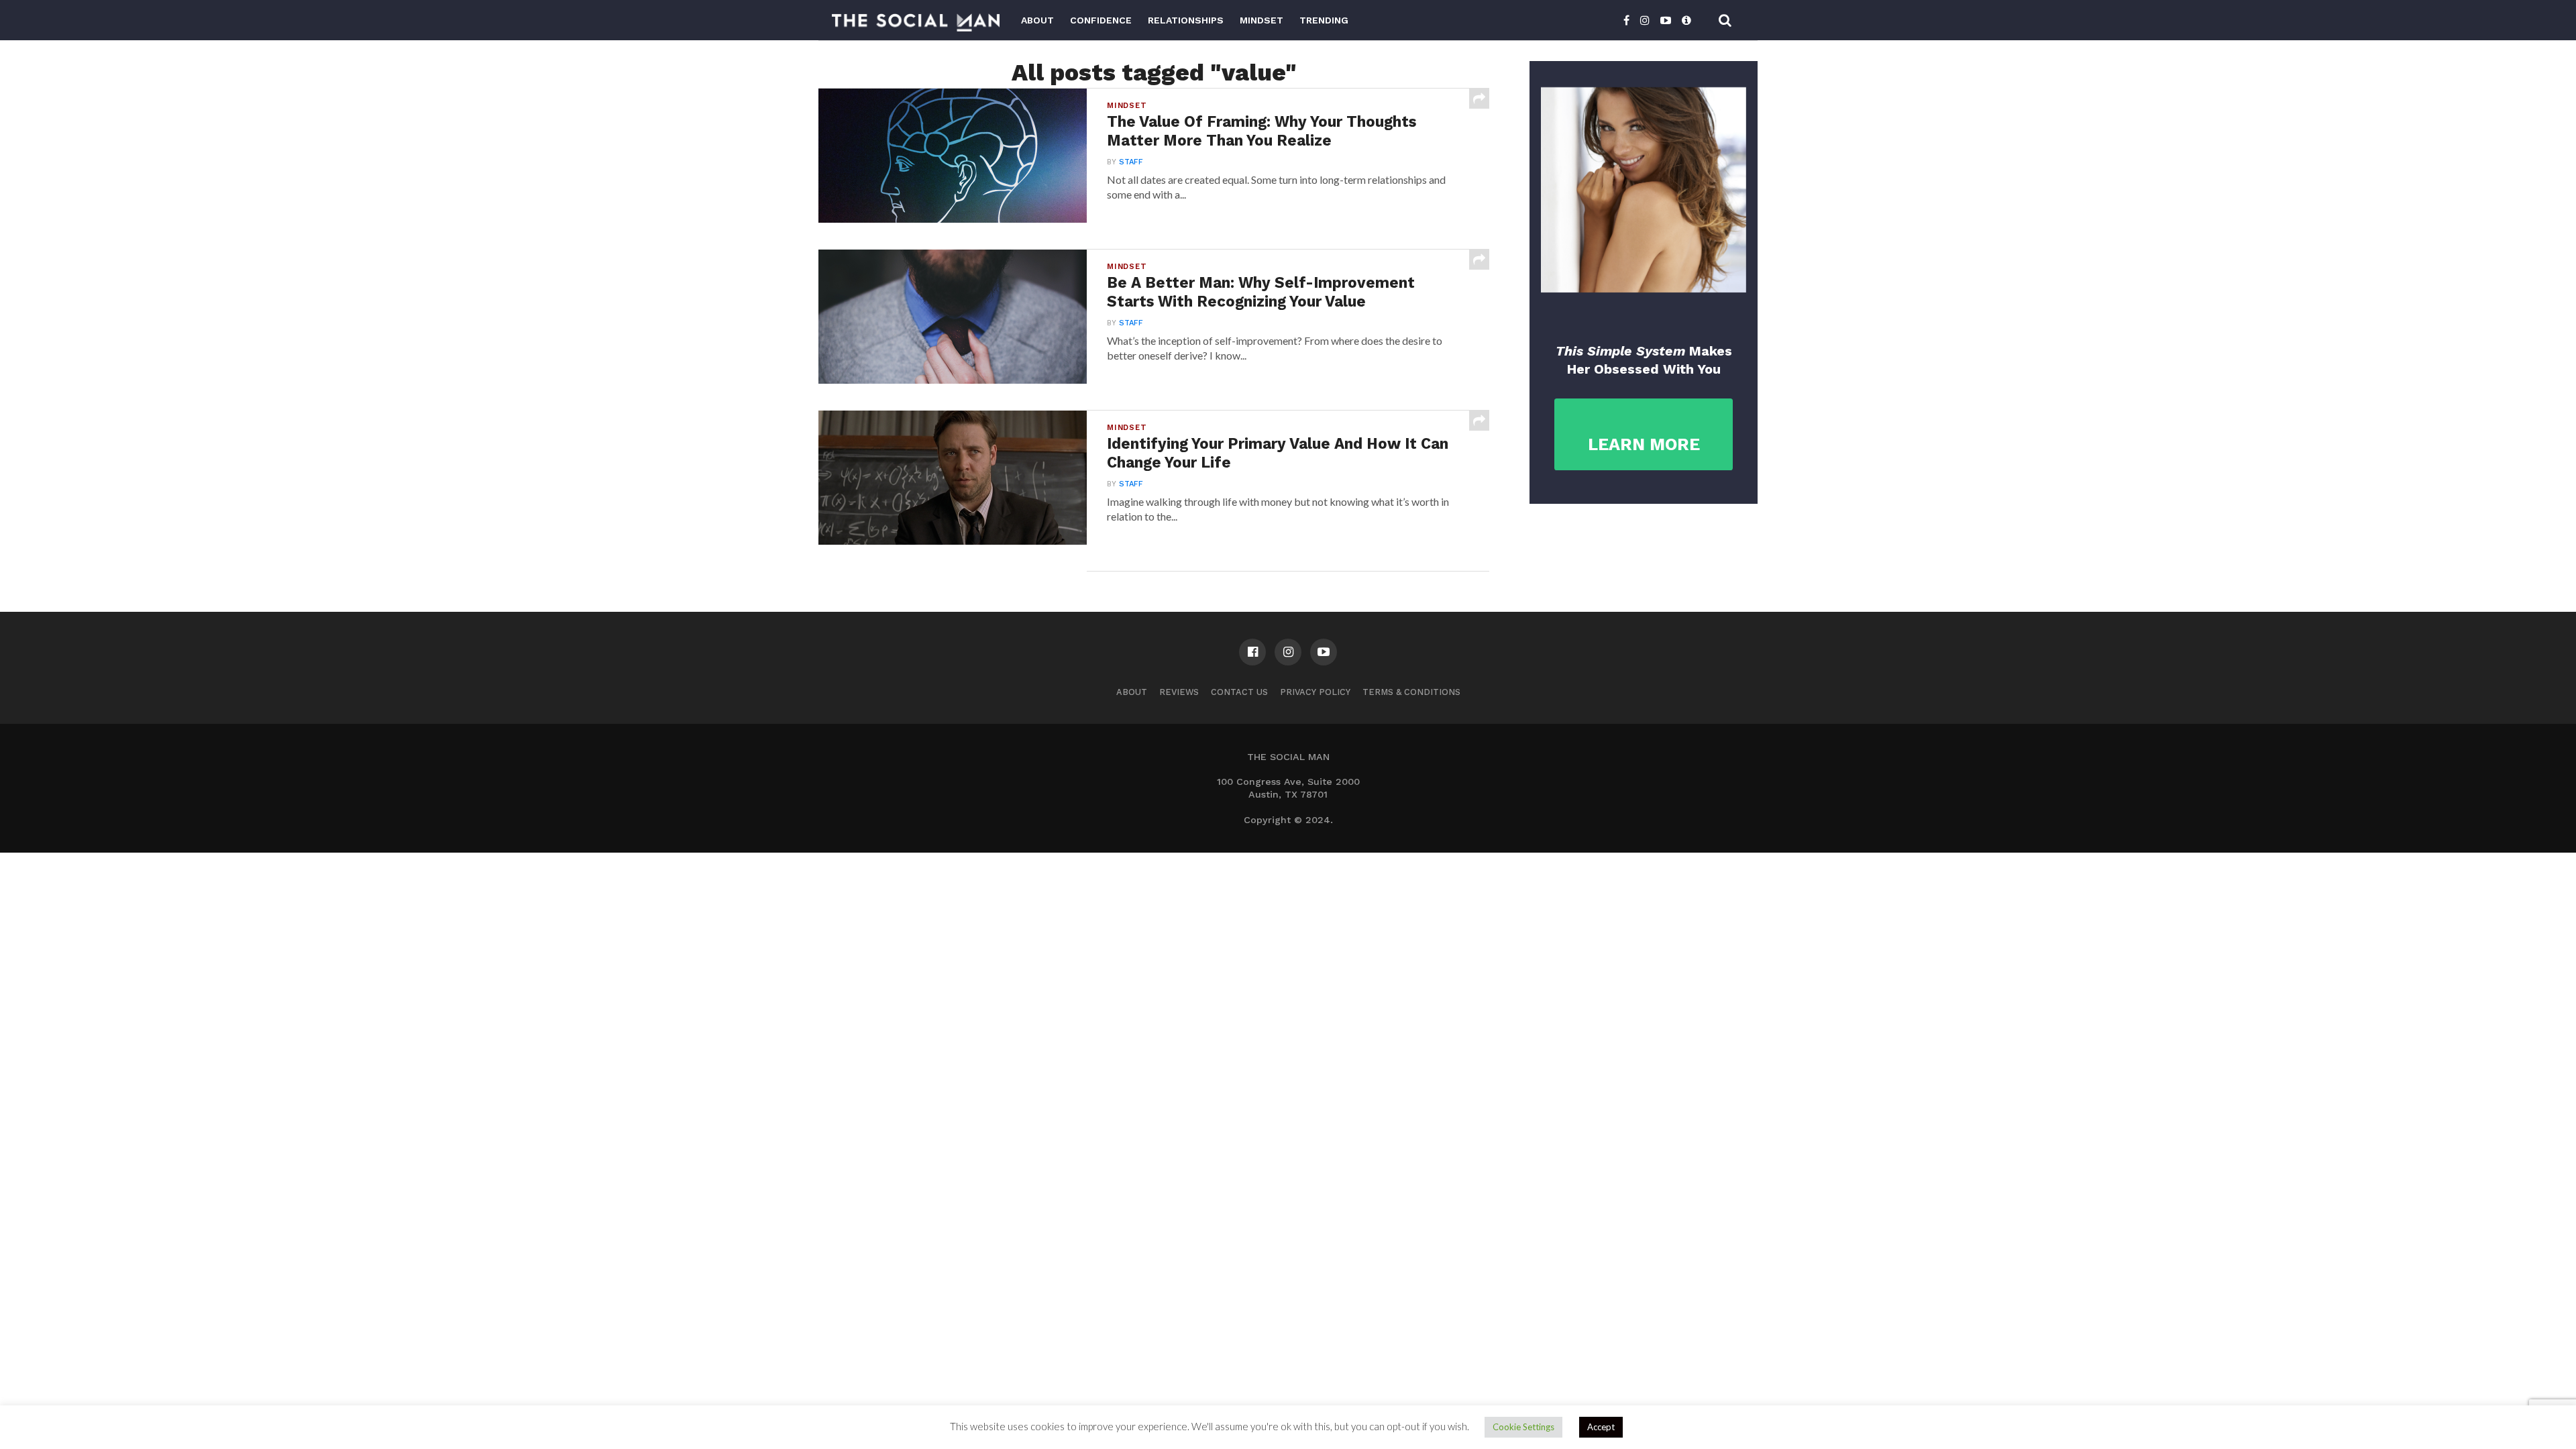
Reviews (1179, 692)
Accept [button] (1601, 1427)
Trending (1324, 20)
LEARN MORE (1644, 444)
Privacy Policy (1315, 692)
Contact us (1239, 692)
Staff (1131, 162)
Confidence (1101, 20)
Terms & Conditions (1411, 692)
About (1037, 20)
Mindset (1262, 20)
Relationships (1186, 20)
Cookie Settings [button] (1523, 1427)
